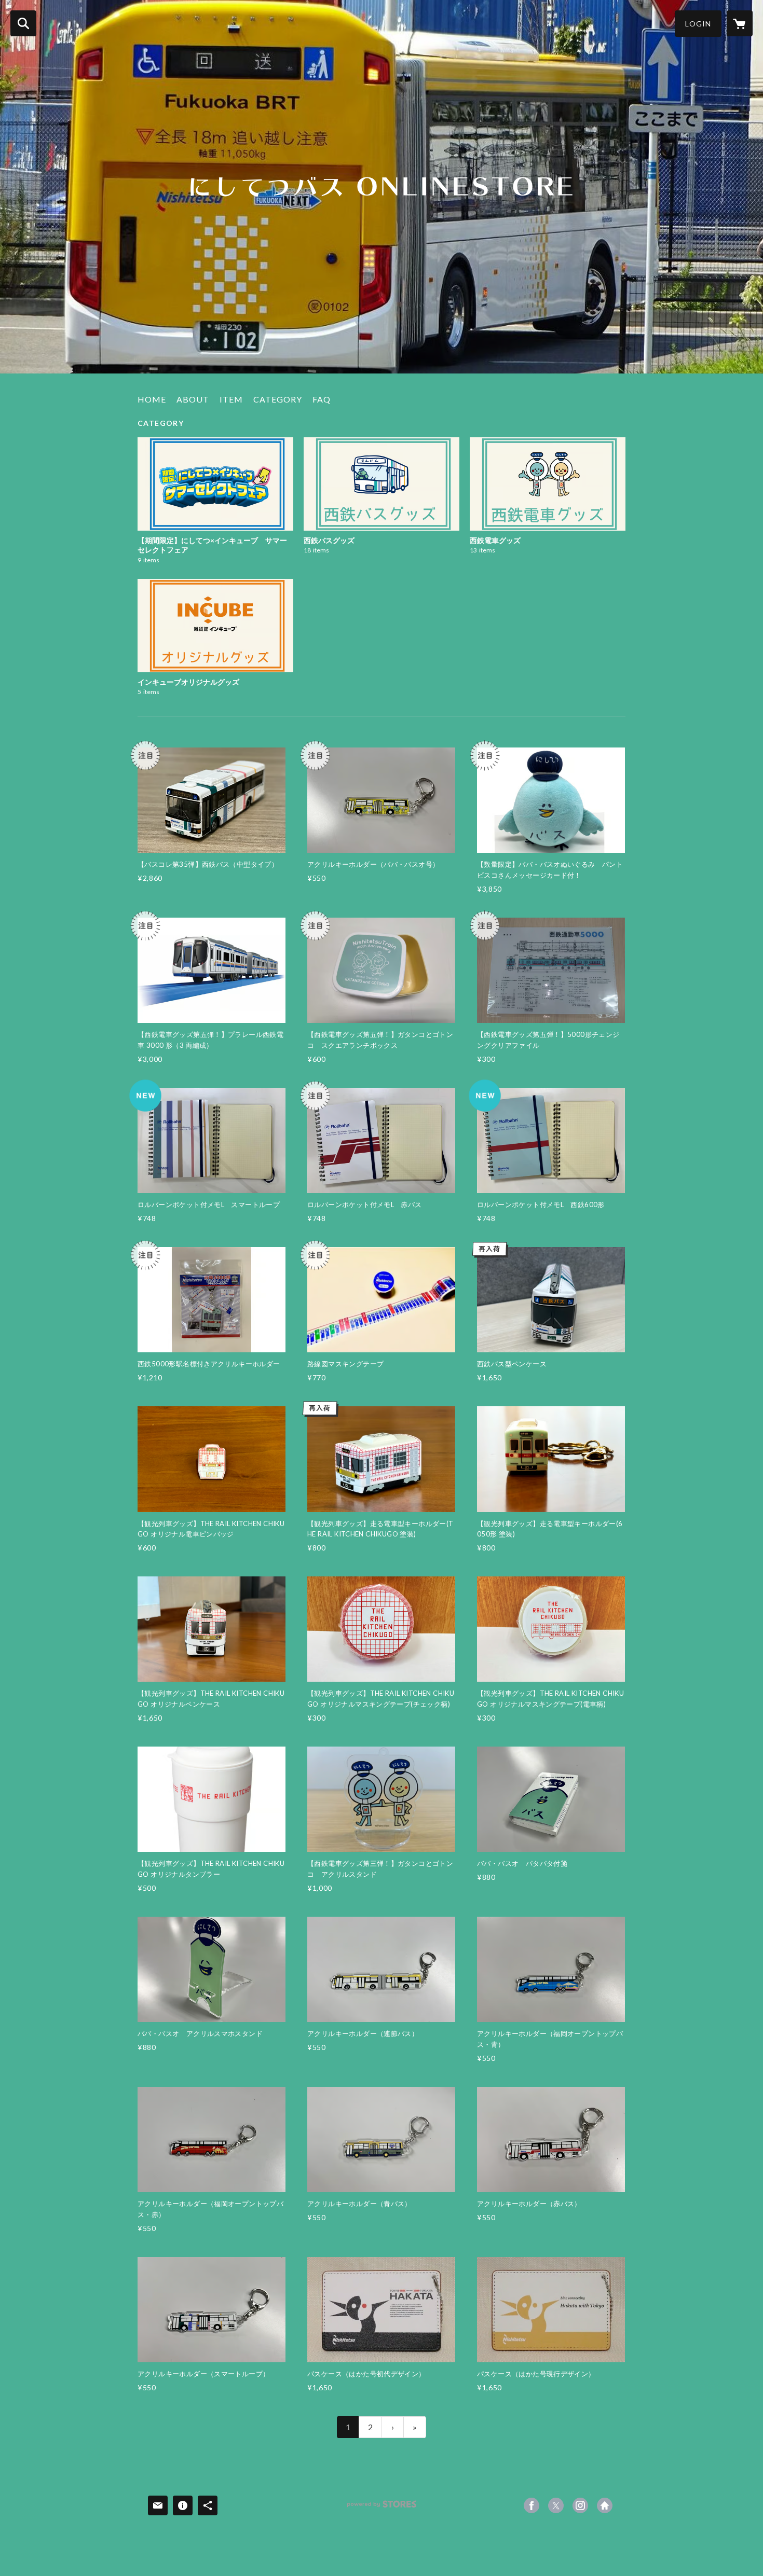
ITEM (231, 399)
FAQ (322, 399)
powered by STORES (382, 2508)
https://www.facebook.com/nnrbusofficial (532, 2505)
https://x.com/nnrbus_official (556, 2505)
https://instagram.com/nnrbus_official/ (580, 2505)
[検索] (23, 23)
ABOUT (193, 399)
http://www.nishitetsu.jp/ (605, 2505)
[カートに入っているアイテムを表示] (740, 23)
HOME (152, 399)
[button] (698, 24)
